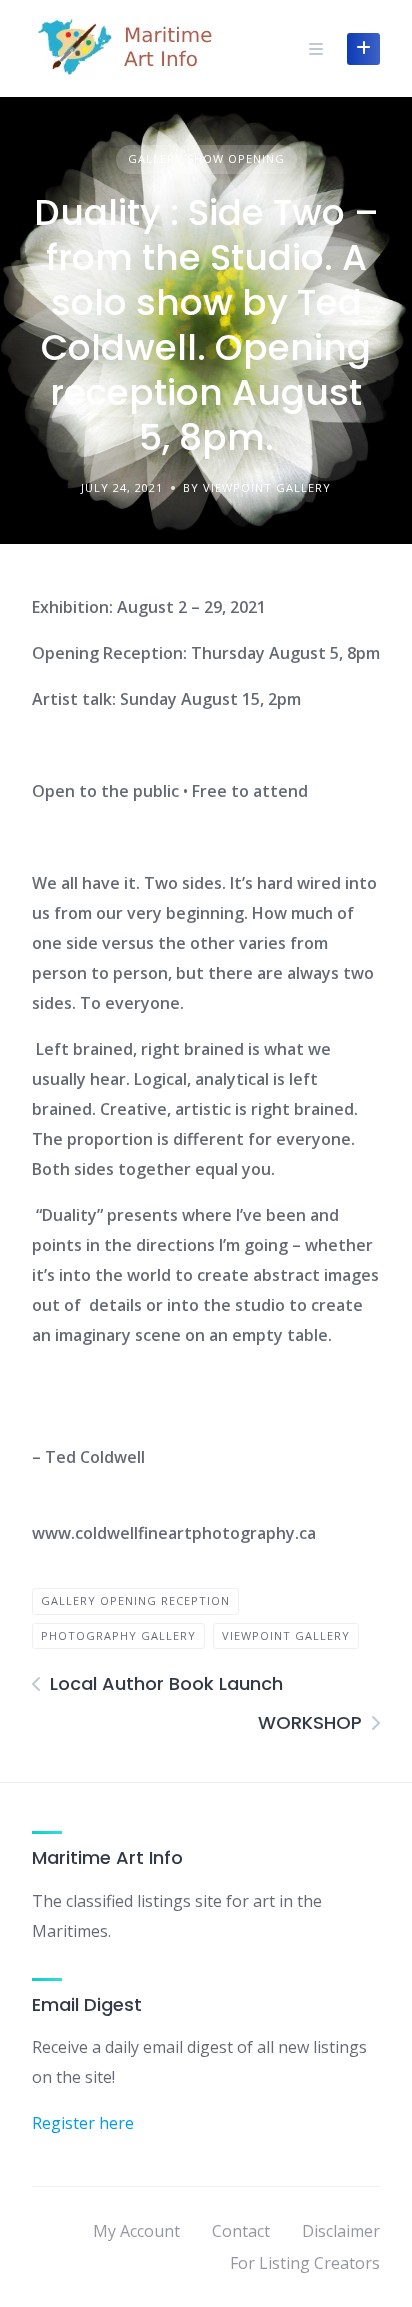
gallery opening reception (135, 1600)
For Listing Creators (305, 2263)
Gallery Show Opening (206, 158)
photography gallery (118, 1635)
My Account (136, 2231)
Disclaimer (341, 2231)
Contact (241, 2231)
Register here (83, 2123)
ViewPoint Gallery (286, 1635)
